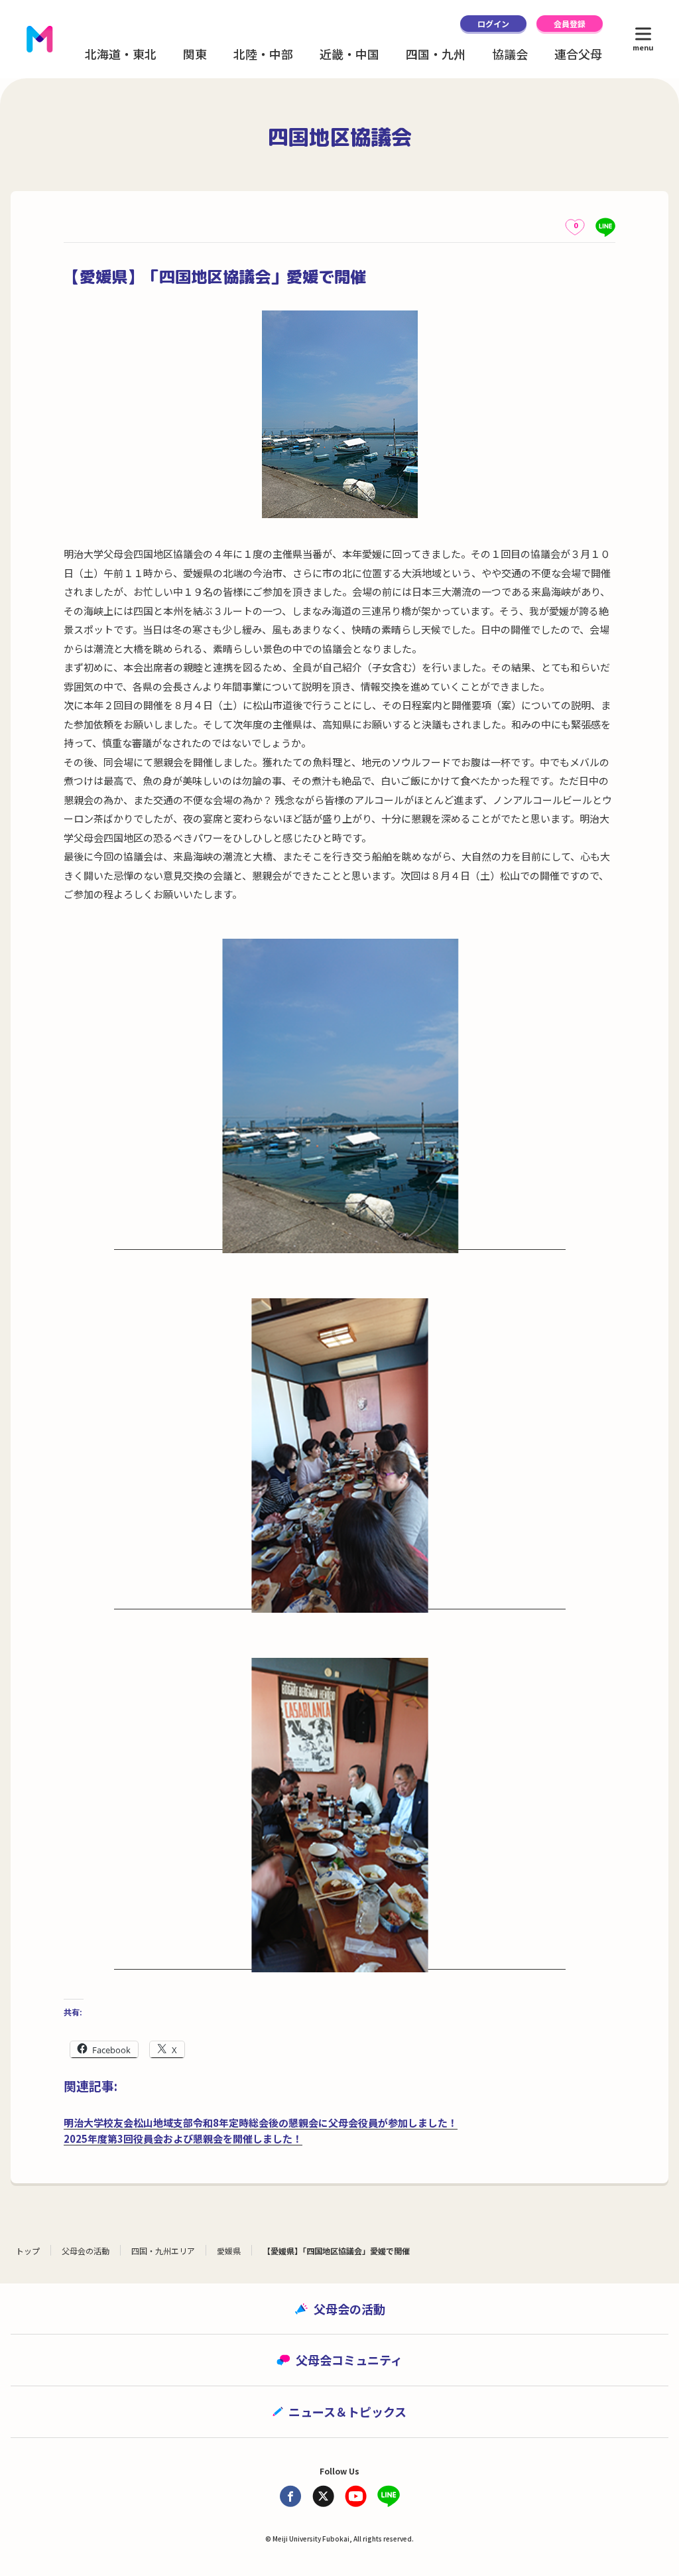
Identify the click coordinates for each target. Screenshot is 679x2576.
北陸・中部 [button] (263, 54)
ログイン (493, 24)
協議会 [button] (510, 54)
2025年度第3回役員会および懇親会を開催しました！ (183, 2138)
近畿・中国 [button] (349, 54)
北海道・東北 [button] (121, 54)
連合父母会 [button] (584, 54)
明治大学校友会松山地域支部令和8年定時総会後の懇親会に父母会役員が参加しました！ (261, 2123)
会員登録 (570, 24)
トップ (28, 2251)
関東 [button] (195, 54)
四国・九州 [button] (436, 54)
